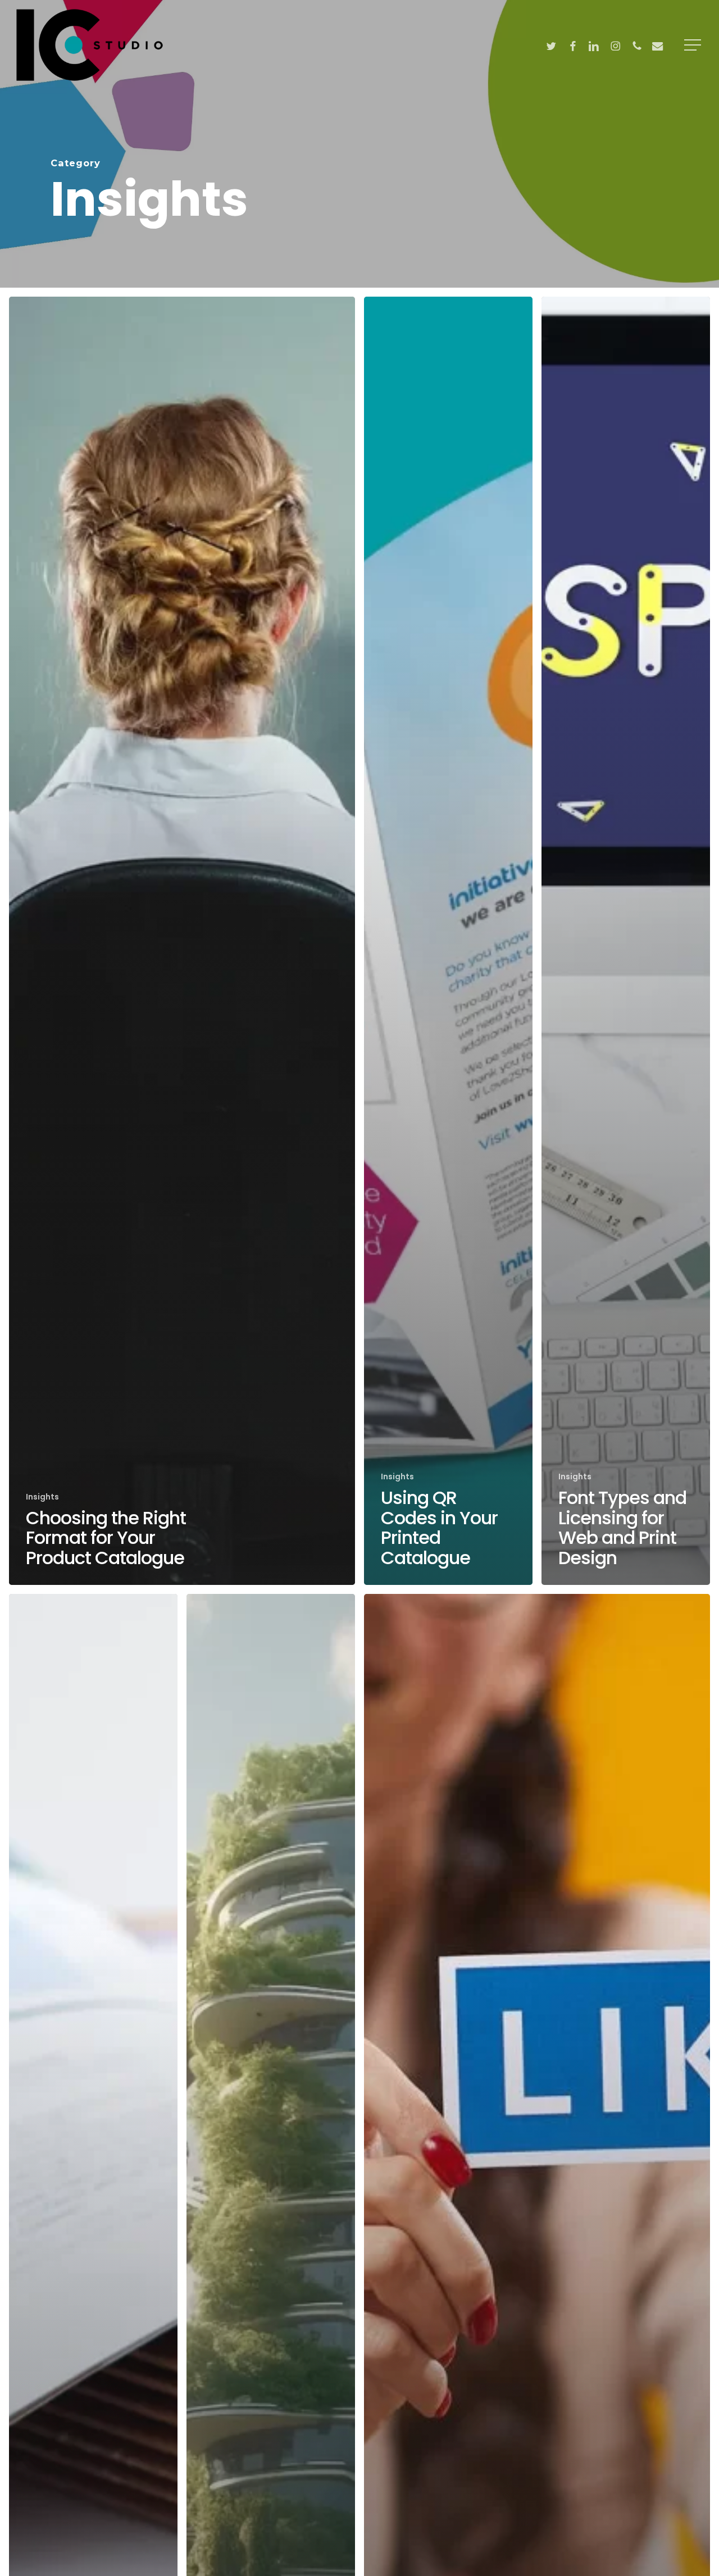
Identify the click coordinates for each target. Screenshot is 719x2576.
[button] (694, 45)
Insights (42, 1497)
